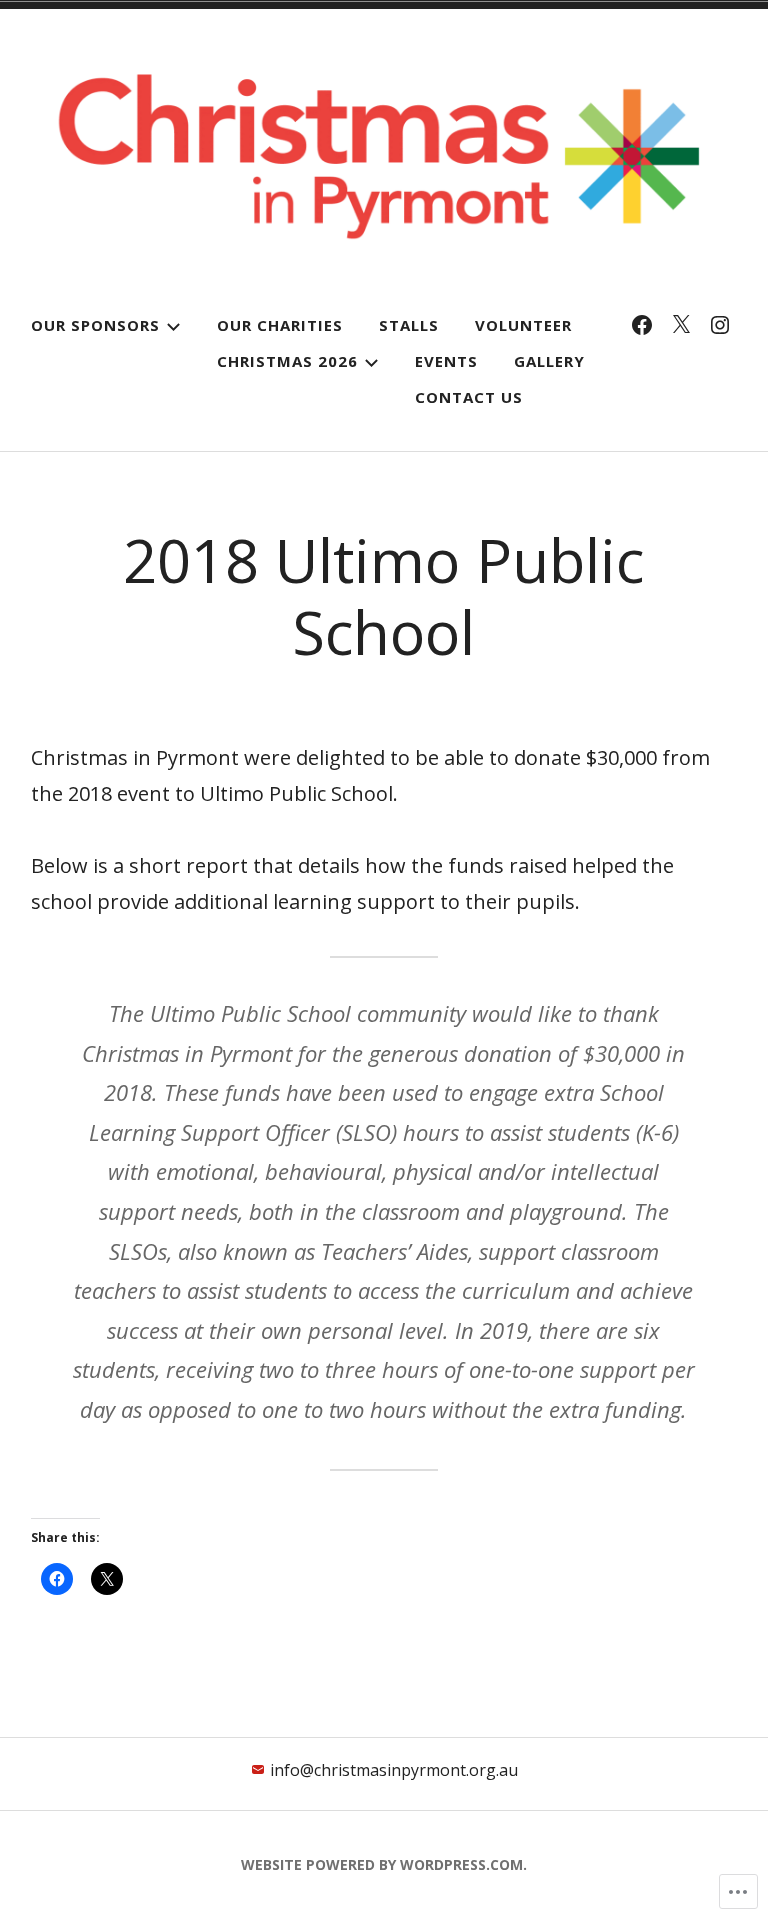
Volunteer (523, 325)
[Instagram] (720, 324)
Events (446, 361)
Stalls (409, 325)
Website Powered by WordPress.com (382, 1864)
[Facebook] (642, 324)
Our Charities (280, 325)
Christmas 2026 (287, 361)
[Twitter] (681, 324)
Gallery (549, 361)
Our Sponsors (95, 325)
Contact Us (469, 397)
